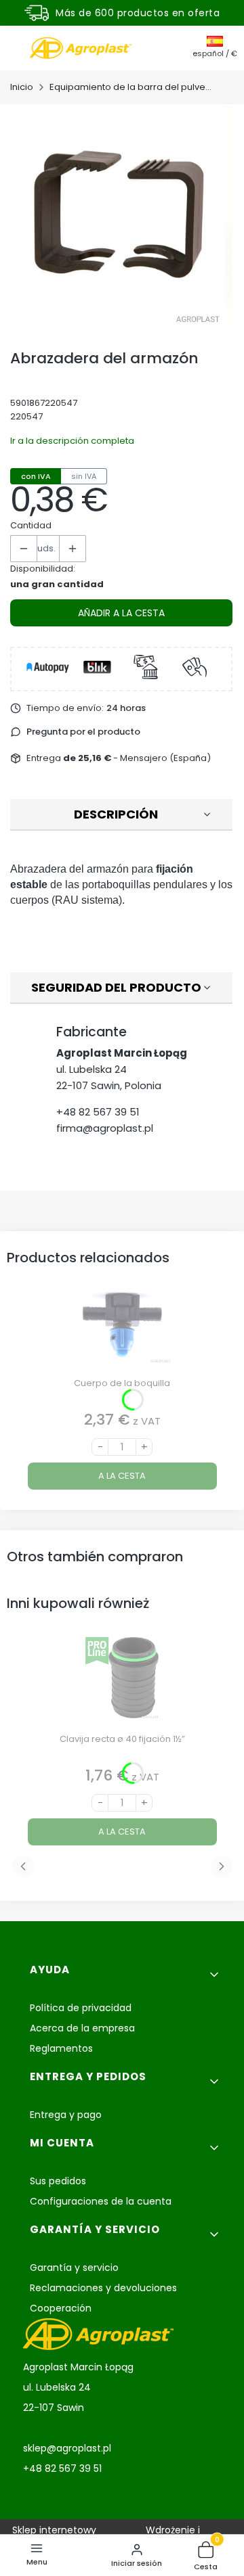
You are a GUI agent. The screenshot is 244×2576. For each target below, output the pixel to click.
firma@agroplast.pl (105, 1128)
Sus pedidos (58, 2181)
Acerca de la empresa (82, 2028)
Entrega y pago (66, 2115)
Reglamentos (61, 2048)
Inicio (22, 87)
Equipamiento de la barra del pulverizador (131, 87)
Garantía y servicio (74, 2268)
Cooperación (61, 2308)
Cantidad (31, 525)
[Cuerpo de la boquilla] (122, 1327)
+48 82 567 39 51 (98, 1112)
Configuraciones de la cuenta (101, 2201)
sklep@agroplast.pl (67, 2448)
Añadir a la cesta (121, 613)
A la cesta (122, 1476)
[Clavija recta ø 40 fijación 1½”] (122, 1683)
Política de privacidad (81, 2008)
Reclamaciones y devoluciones (103, 2288)
